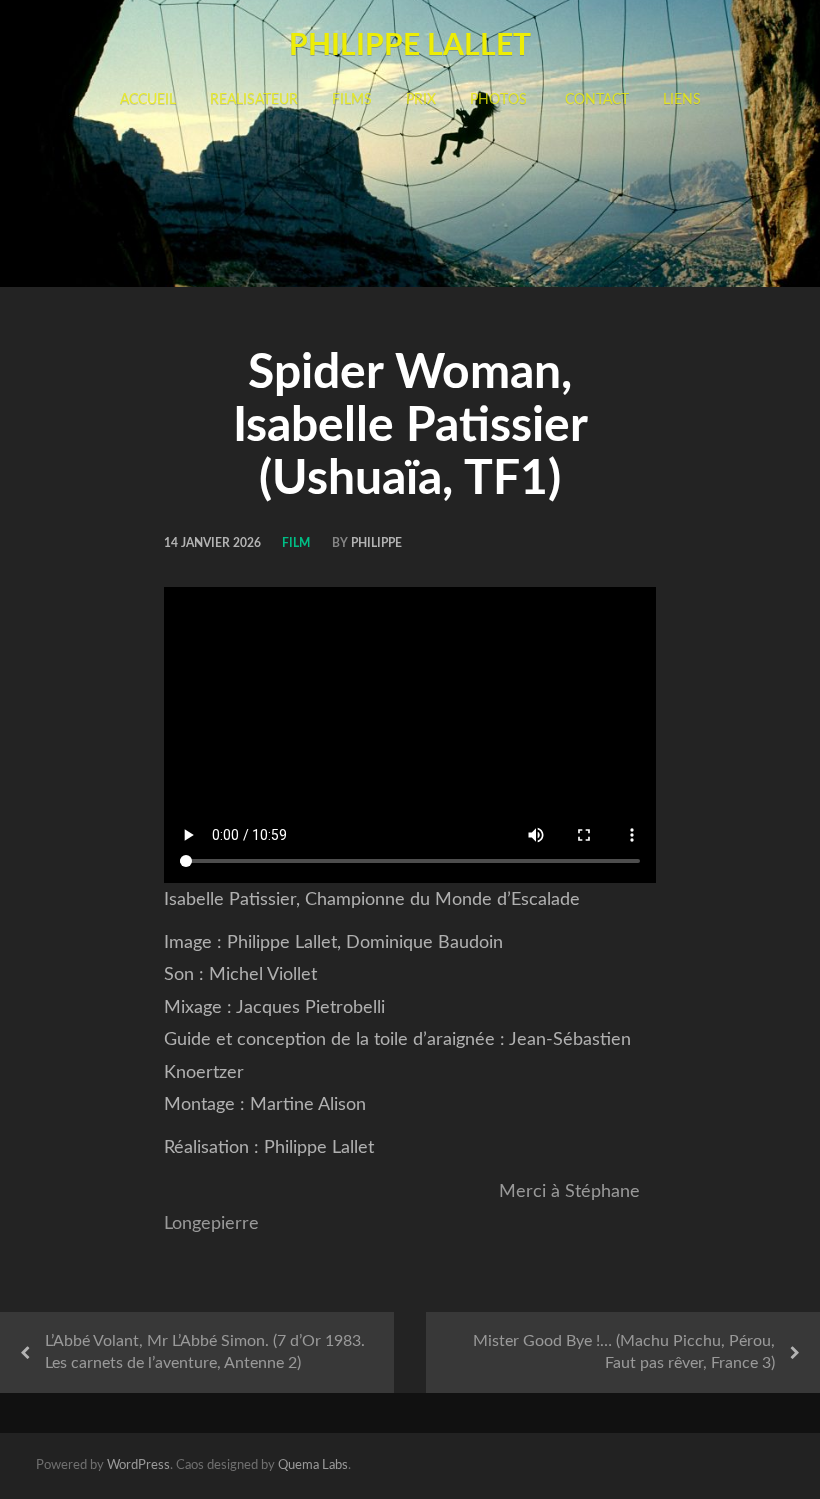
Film (296, 543)
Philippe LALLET (410, 46)
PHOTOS (498, 100)
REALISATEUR (254, 100)
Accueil (148, 100)
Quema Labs (313, 1465)
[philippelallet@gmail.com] (721, 1466)
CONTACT (595, 100)
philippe (376, 543)
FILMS (352, 100)
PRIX (421, 100)
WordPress (138, 1465)
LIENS (682, 100)
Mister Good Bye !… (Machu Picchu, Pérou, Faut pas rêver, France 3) (624, 1352)
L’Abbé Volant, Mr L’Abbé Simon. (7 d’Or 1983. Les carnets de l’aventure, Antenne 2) (205, 1352)
